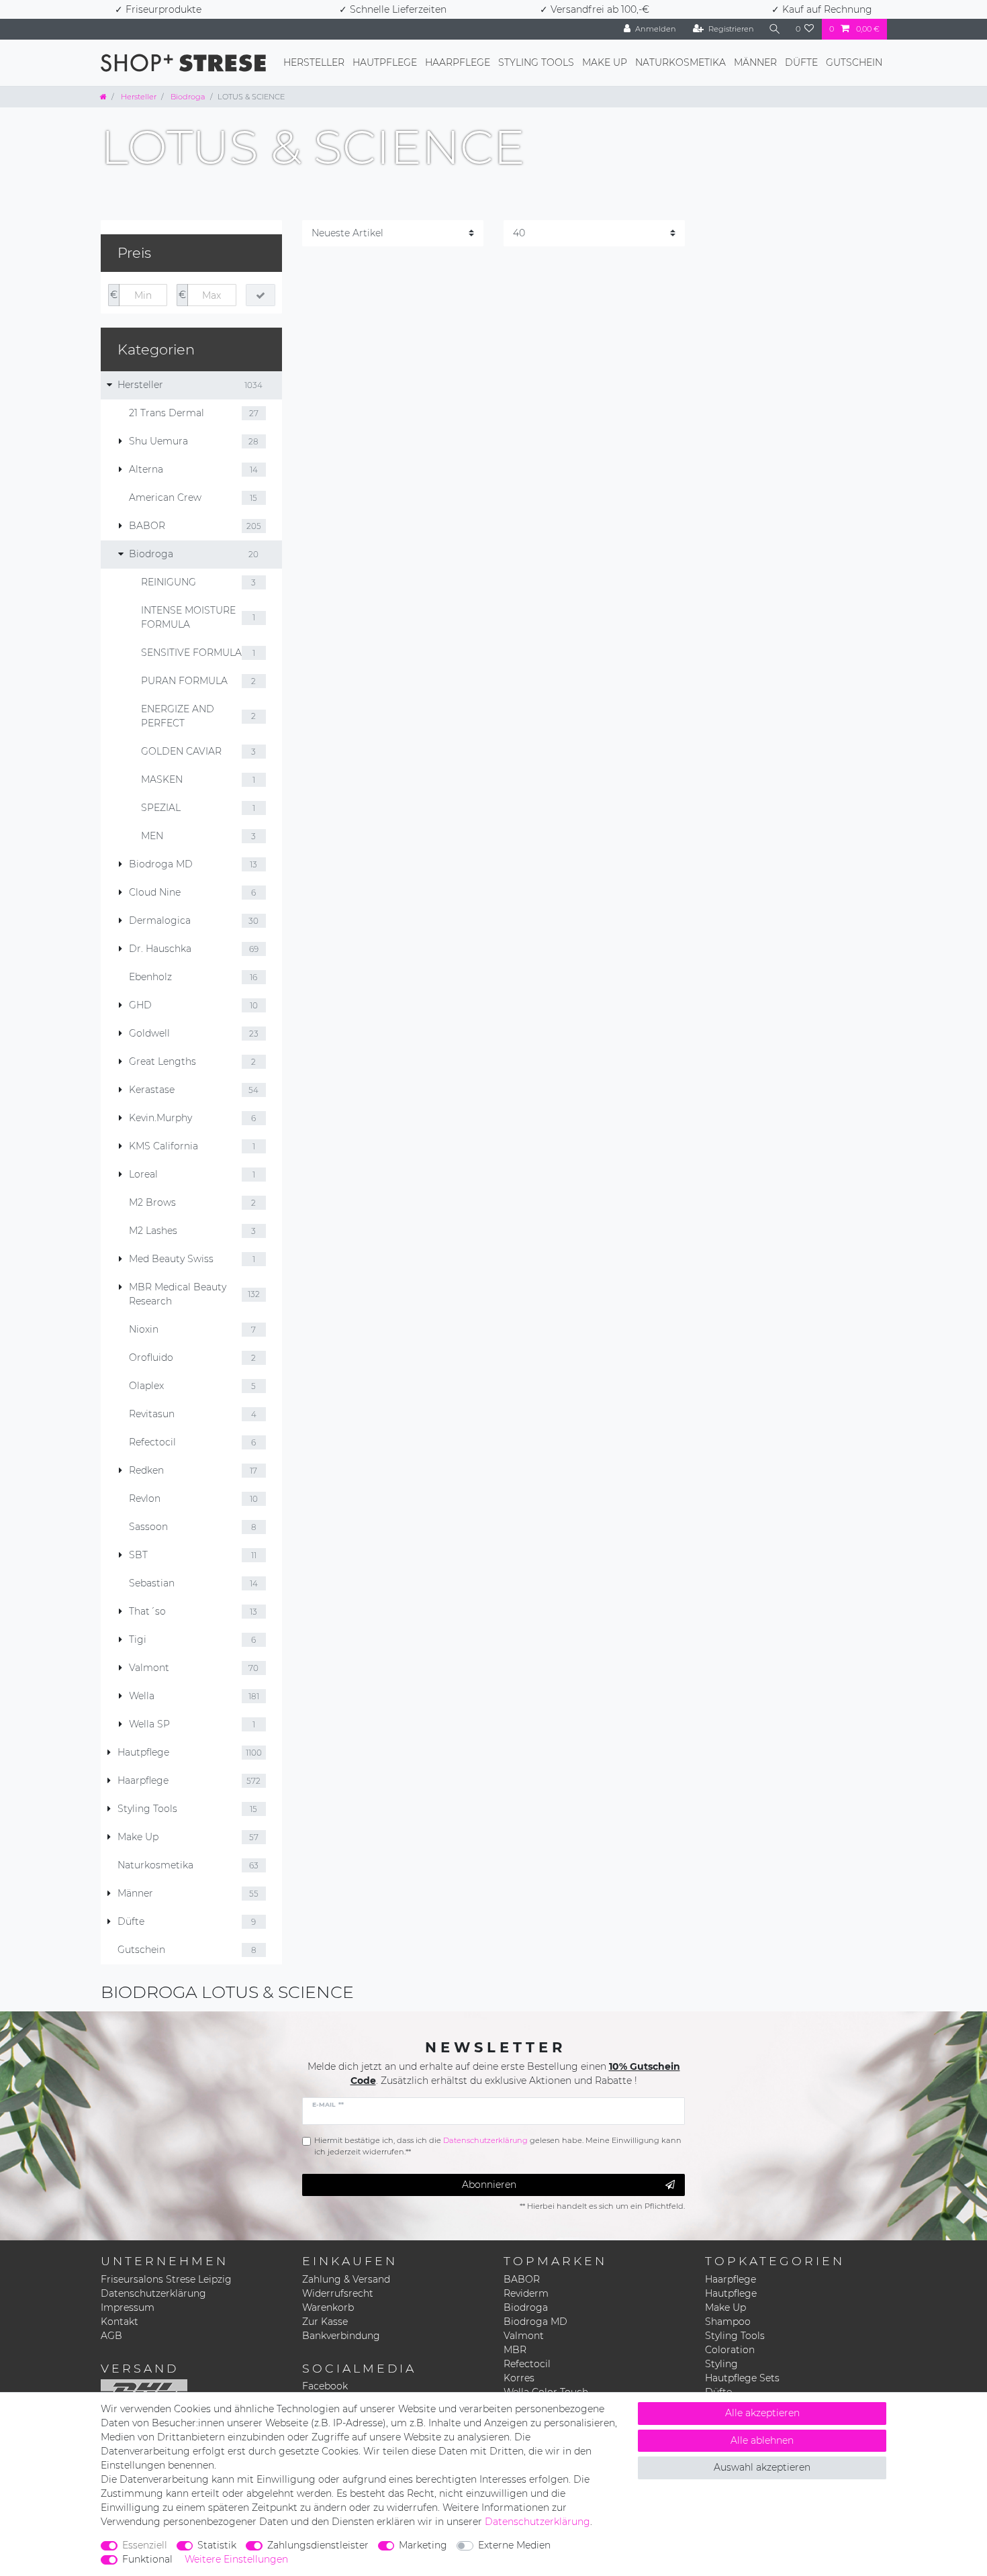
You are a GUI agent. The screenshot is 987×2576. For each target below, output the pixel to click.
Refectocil (527, 2364)
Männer (755, 62)
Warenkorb (328, 2307)
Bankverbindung (341, 2336)
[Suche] (775, 29)
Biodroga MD (535, 2322)
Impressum (128, 2307)
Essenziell (145, 2545)
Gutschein (854, 62)
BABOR (522, 2279)
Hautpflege (385, 62)
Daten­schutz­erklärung (537, 2522)
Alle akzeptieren (762, 2413)
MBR (515, 2350)
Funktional (147, 2559)
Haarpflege (458, 62)
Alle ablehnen (762, 2440)
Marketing (423, 2545)
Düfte (801, 62)
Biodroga (187, 97)
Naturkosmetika (680, 62)
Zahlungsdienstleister (318, 2545)
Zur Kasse (325, 2322)
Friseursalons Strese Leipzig (166, 2279)
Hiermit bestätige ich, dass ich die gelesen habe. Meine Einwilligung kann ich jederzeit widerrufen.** (498, 2146)
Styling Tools (536, 62)
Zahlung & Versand (346, 2279)
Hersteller (314, 62)
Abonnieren (489, 2185)
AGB (111, 2336)
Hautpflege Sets (742, 2378)
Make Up (605, 62)
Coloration (730, 2350)
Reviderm (526, 2293)
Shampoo (728, 2322)
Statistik (217, 2545)
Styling (721, 2364)
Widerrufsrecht (338, 2293)
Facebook (325, 2386)
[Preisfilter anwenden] (261, 295)
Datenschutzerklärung (153, 2293)
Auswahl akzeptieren (762, 2467)
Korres (519, 2378)
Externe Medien (514, 2545)
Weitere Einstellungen (236, 2559)
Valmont (524, 2336)
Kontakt (120, 2322)
